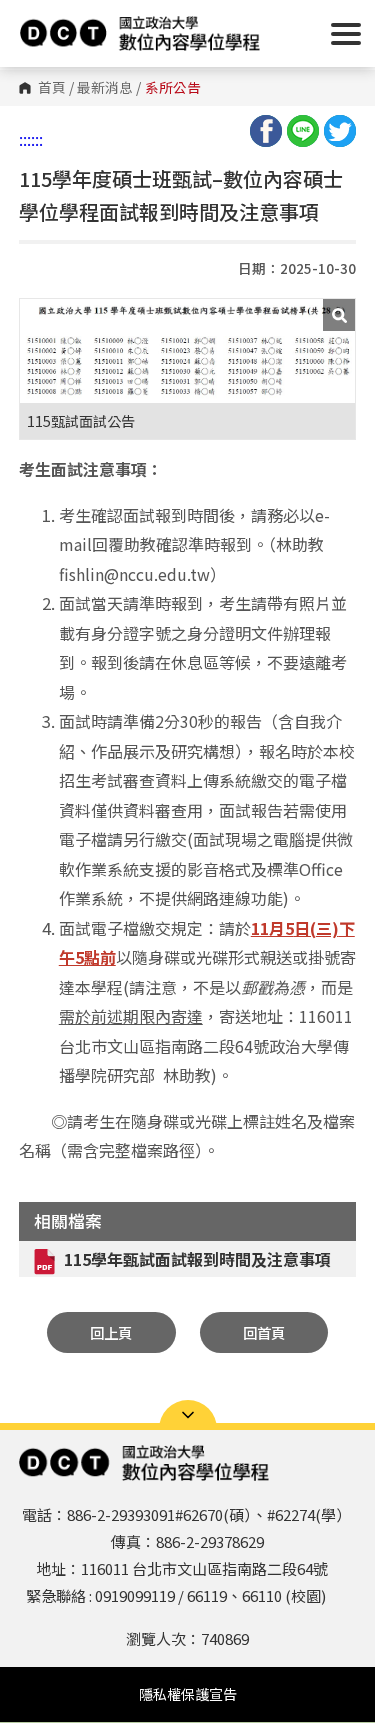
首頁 (52, 88)
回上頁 (111, 1332)
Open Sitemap (188, 1415)
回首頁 (264, 1332)
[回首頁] (140, 33)
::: (25, 139)
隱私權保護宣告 (188, 1694)
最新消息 (105, 88)
